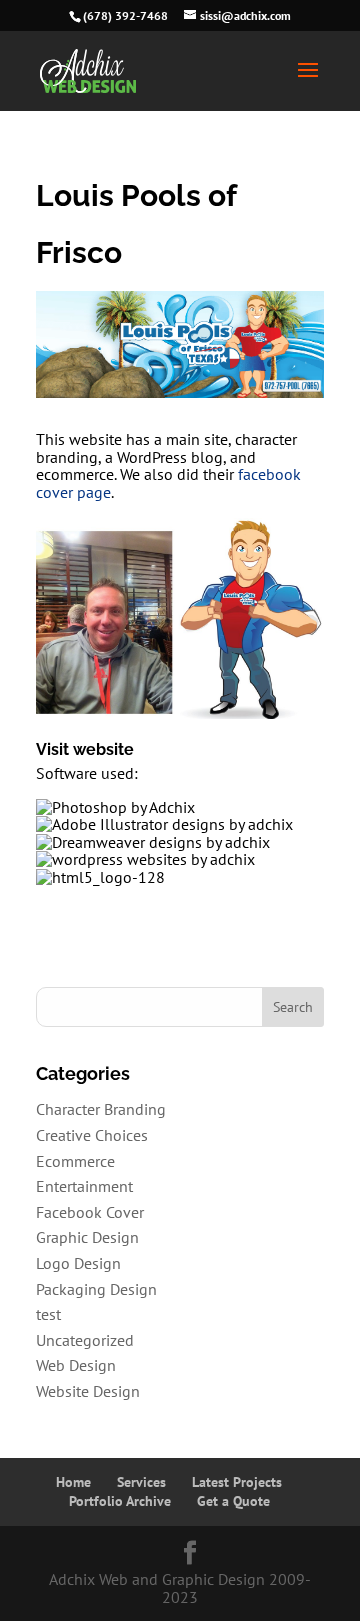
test (48, 1314)
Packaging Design (96, 1289)
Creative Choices (92, 1135)
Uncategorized (85, 1340)
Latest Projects (237, 1482)
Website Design (88, 1391)
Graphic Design (87, 1237)
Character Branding (101, 1109)
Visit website (85, 749)
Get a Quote (233, 1501)
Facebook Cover (90, 1212)
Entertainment (84, 1186)
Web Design (76, 1365)
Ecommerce (75, 1161)
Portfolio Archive (120, 1501)
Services (141, 1482)
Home (73, 1482)
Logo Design (78, 1263)
